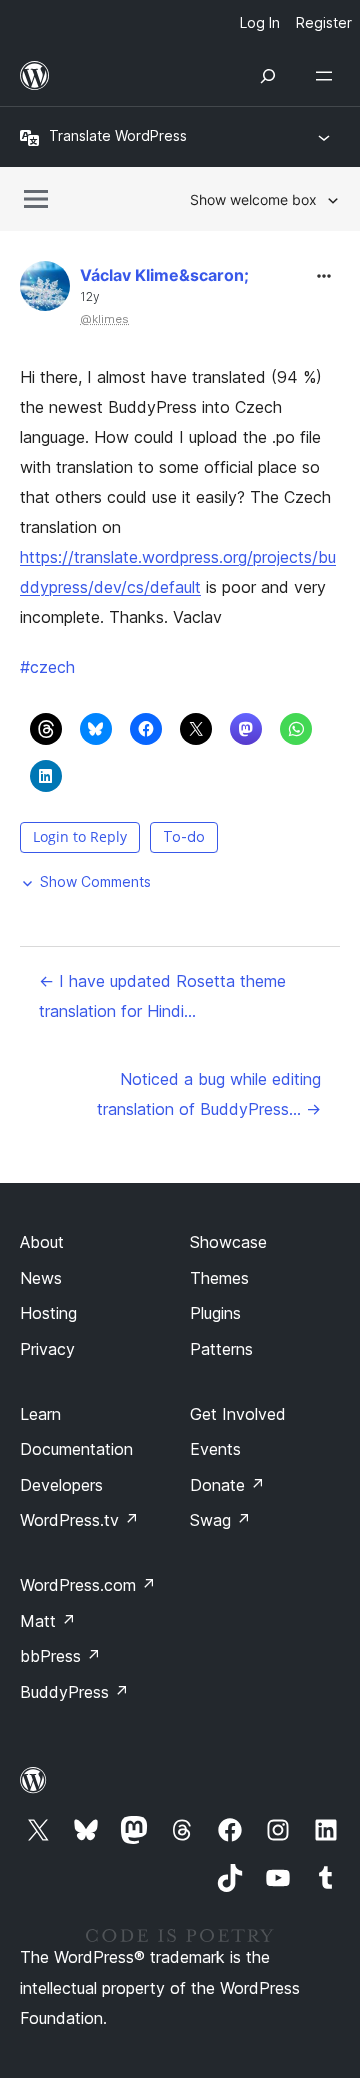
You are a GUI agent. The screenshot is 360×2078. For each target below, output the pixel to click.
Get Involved (238, 1414)
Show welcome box (253, 199)
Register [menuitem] (324, 22)
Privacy (47, 1349)
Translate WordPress (118, 135)
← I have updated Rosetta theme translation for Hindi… (162, 996)
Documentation (76, 1449)
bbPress (60, 1656)
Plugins (215, 1313)
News (41, 1278)
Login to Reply (80, 836)
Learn (40, 1414)
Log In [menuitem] (260, 22)
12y (90, 297)
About (42, 1242)
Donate (227, 1485)
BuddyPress (74, 1692)
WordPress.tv (79, 1520)
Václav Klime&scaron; (164, 275)
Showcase (228, 1242)
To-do (184, 836)
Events (215, 1449)
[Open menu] (328, 76)
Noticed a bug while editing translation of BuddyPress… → (209, 1094)
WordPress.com (88, 1585)
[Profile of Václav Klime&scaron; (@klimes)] (45, 290)
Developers (61, 1485)
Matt (48, 1621)
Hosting (48, 1313)
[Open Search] (268, 76)
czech (47, 667)
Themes (219, 1278)
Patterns (221, 1349)
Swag (220, 1520)
